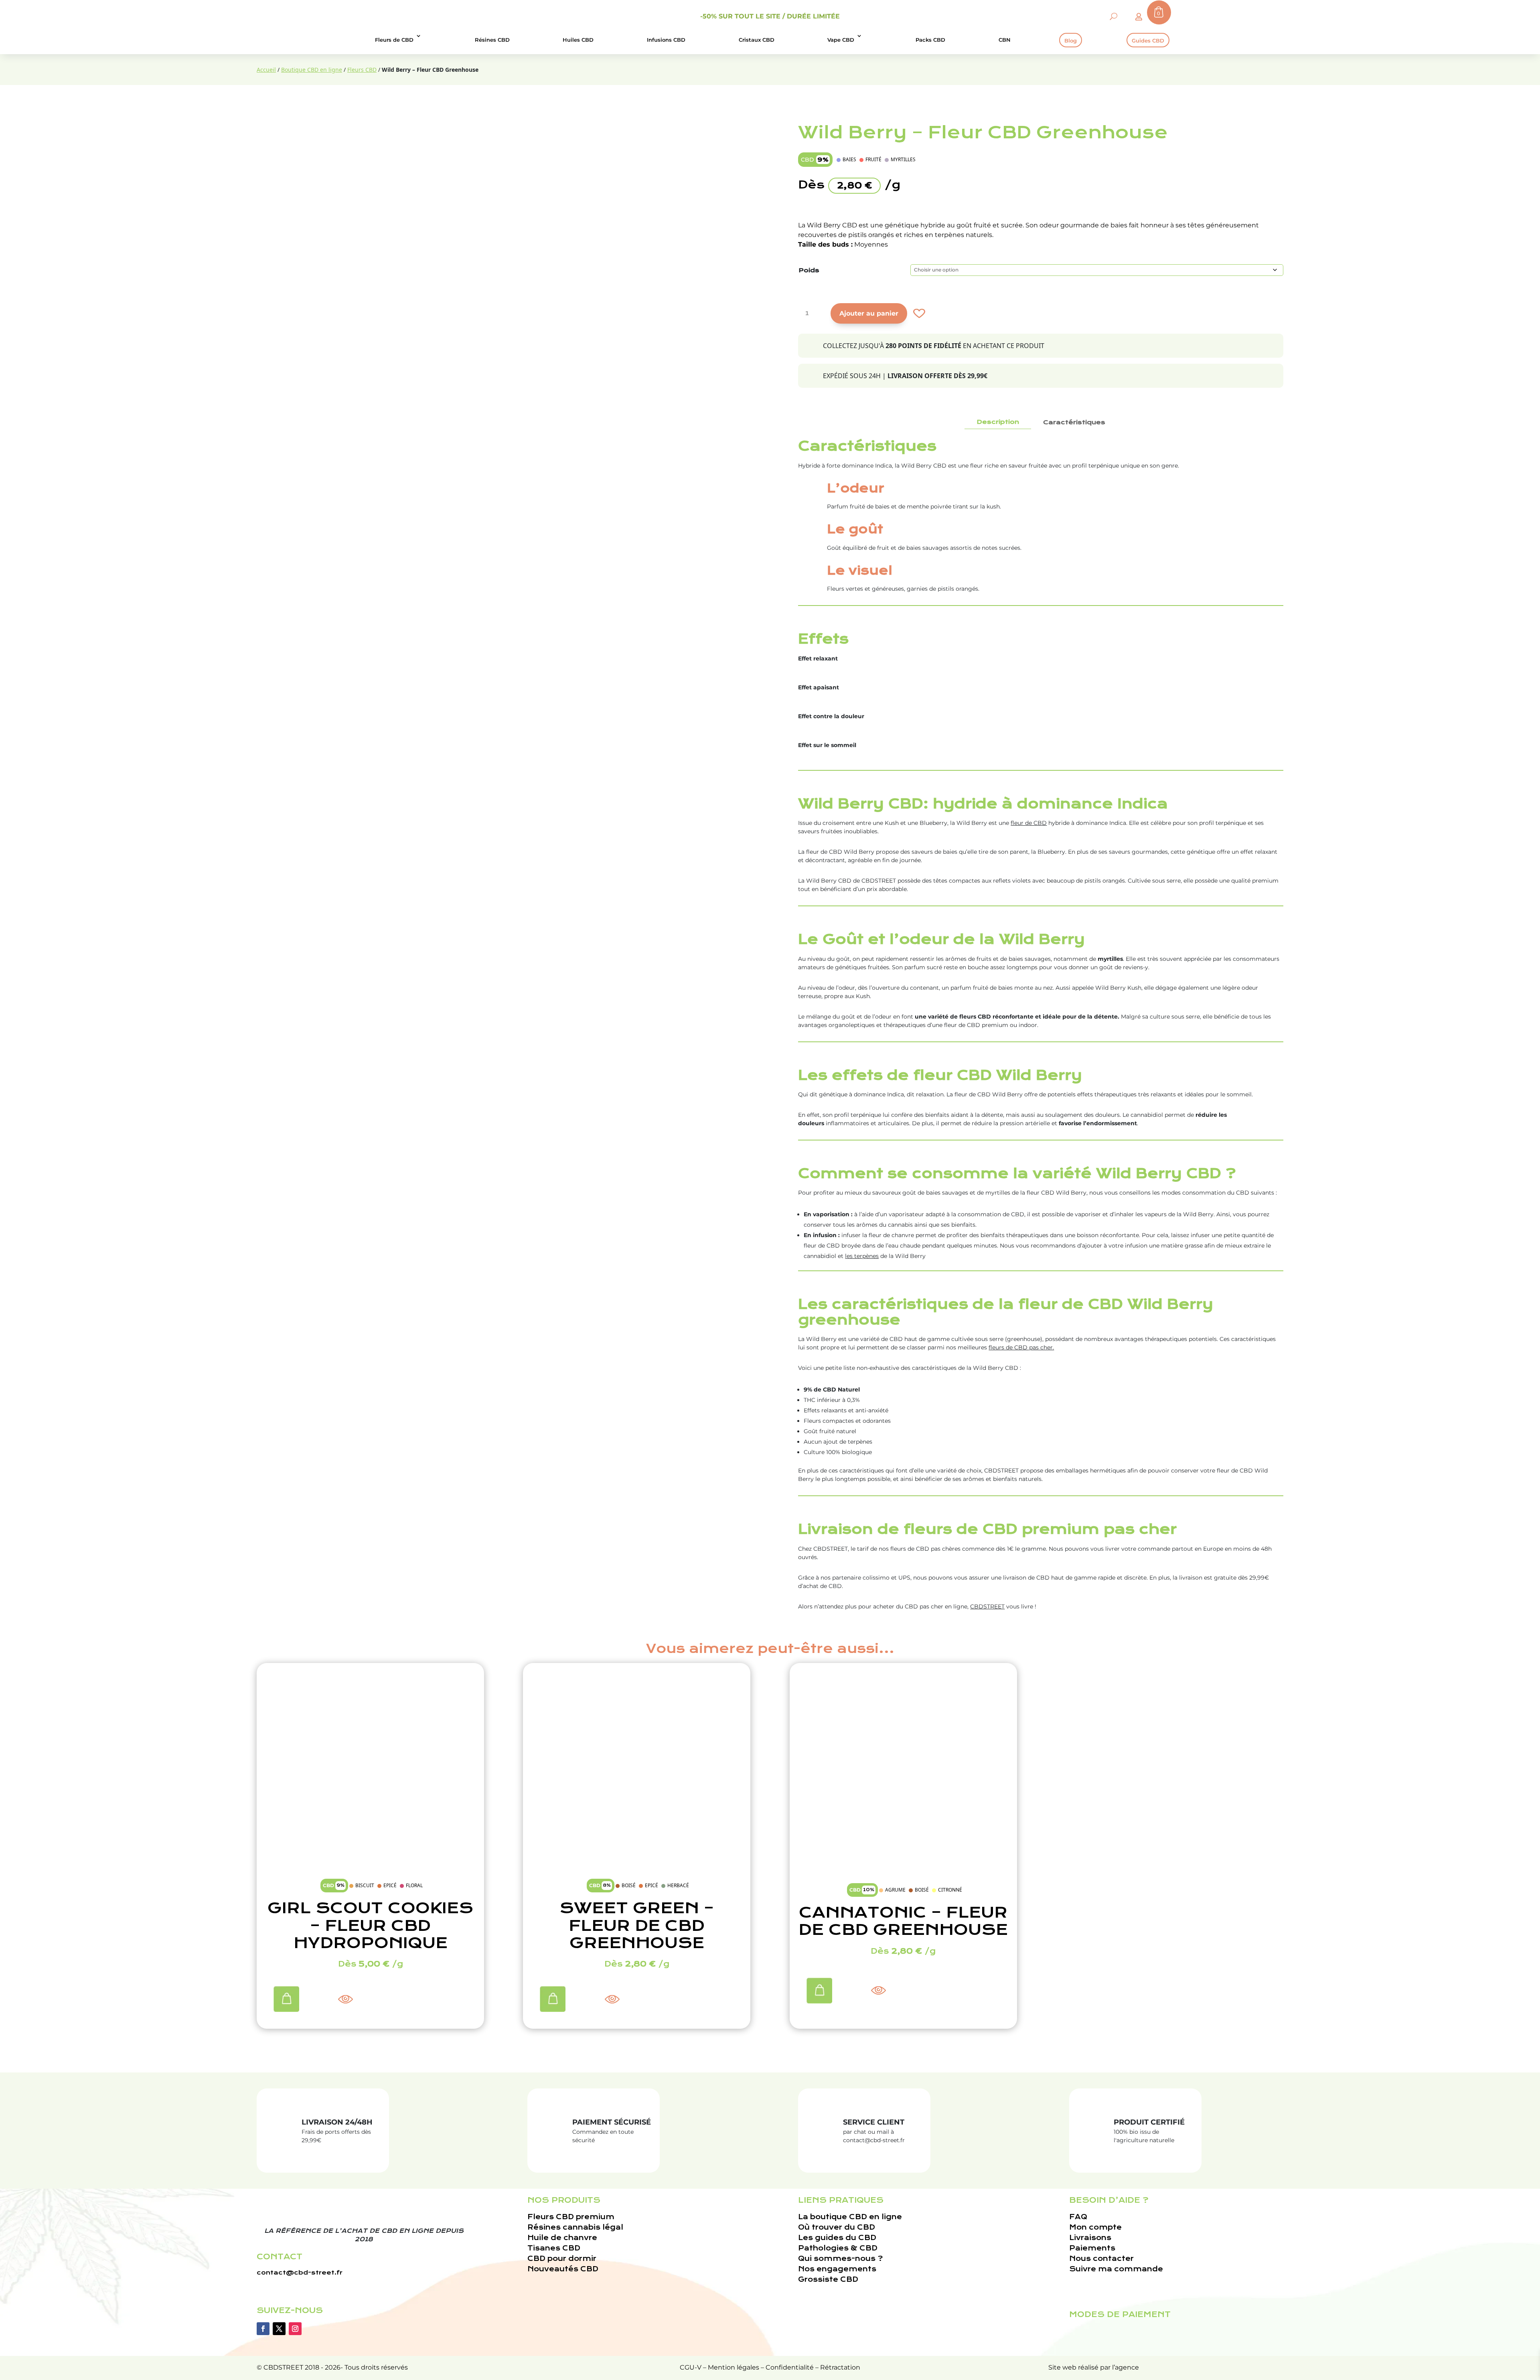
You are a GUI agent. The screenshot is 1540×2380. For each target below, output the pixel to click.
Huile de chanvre (562, 2238)
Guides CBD (1148, 41)
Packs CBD (930, 40)
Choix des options (283, 1996)
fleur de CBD (1029, 823)
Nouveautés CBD (563, 2269)
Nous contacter (1101, 2259)
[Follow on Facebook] (263, 2329)
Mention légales (734, 2367)
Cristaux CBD (757, 40)
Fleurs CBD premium (571, 2217)
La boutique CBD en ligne (850, 2217)
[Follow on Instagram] (295, 2329)
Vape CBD (841, 40)
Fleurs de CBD (394, 40)
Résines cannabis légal (575, 2227)
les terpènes (862, 1256)
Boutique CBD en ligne (312, 70)
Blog (1071, 41)
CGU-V (691, 2367)
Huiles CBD (578, 40)
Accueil (266, 70)
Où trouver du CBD (837, 2227)
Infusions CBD (666, 40)
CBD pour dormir (562, 2259)
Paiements (1092, 2248)
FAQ (1078, 2217)
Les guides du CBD (837, 2238)
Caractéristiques (1074, 422)
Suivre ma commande (1116, 2269)
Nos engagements (837, 2269)
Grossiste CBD (828, 2280)
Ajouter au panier (869, 313)
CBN (1005, 40)
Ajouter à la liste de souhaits (918, 313)
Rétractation (840, 2367)
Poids (809, 270)
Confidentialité (790, 2367)
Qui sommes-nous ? (840, 2259)
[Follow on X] (279, 2329)
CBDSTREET (987, 1606)
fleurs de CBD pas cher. (1021, 1347)
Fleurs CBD (362, 70)
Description (998, 422)
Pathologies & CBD (838, 2248)
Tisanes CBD (554, 2248)
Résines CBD (492, 40)
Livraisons (1090, 2238)
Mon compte (1095, 2227)
